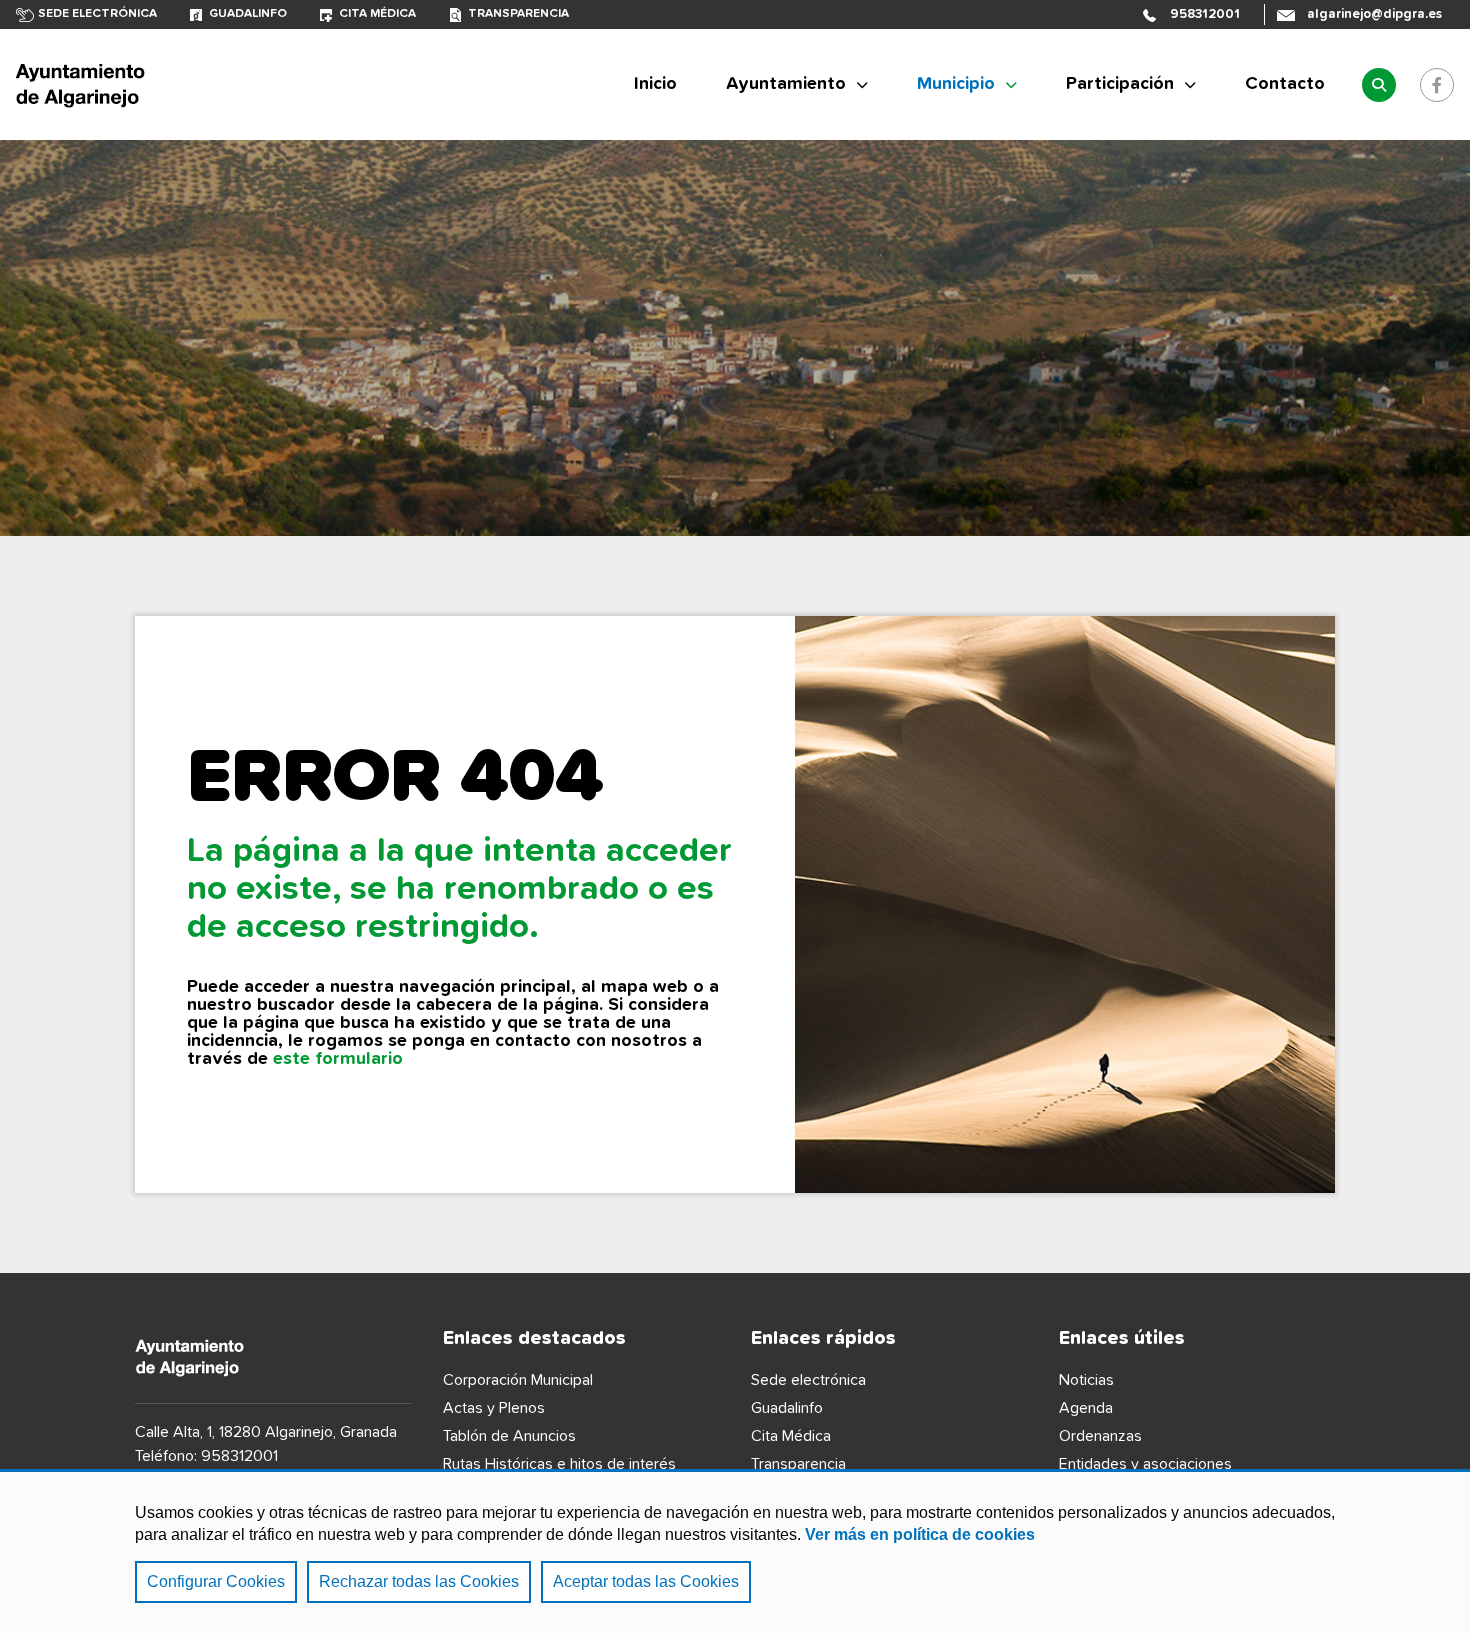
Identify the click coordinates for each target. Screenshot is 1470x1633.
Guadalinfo (248, 14)
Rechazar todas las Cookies (419, 1581)
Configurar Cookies (216, 1581)
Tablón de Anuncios (509, 1436)
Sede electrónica (97, 14)
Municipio (956, 84)
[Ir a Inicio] (166, 85)
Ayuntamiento (786, 84)
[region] (735, 1551)
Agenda (1086, 1408)
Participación (1120, 84)
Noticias (1086, 1380)
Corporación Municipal (518, 1380)
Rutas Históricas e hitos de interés (559, 1464)
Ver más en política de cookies (920, 1534)
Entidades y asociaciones (1145, 1464)
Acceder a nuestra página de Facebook (1437, 85)
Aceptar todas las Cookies (646, 1581)
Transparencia (518, 14)
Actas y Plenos (494, 1408)
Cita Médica (791, 1436)
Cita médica (377, 14)
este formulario (338, 1059)
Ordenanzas (1100, 1436)
